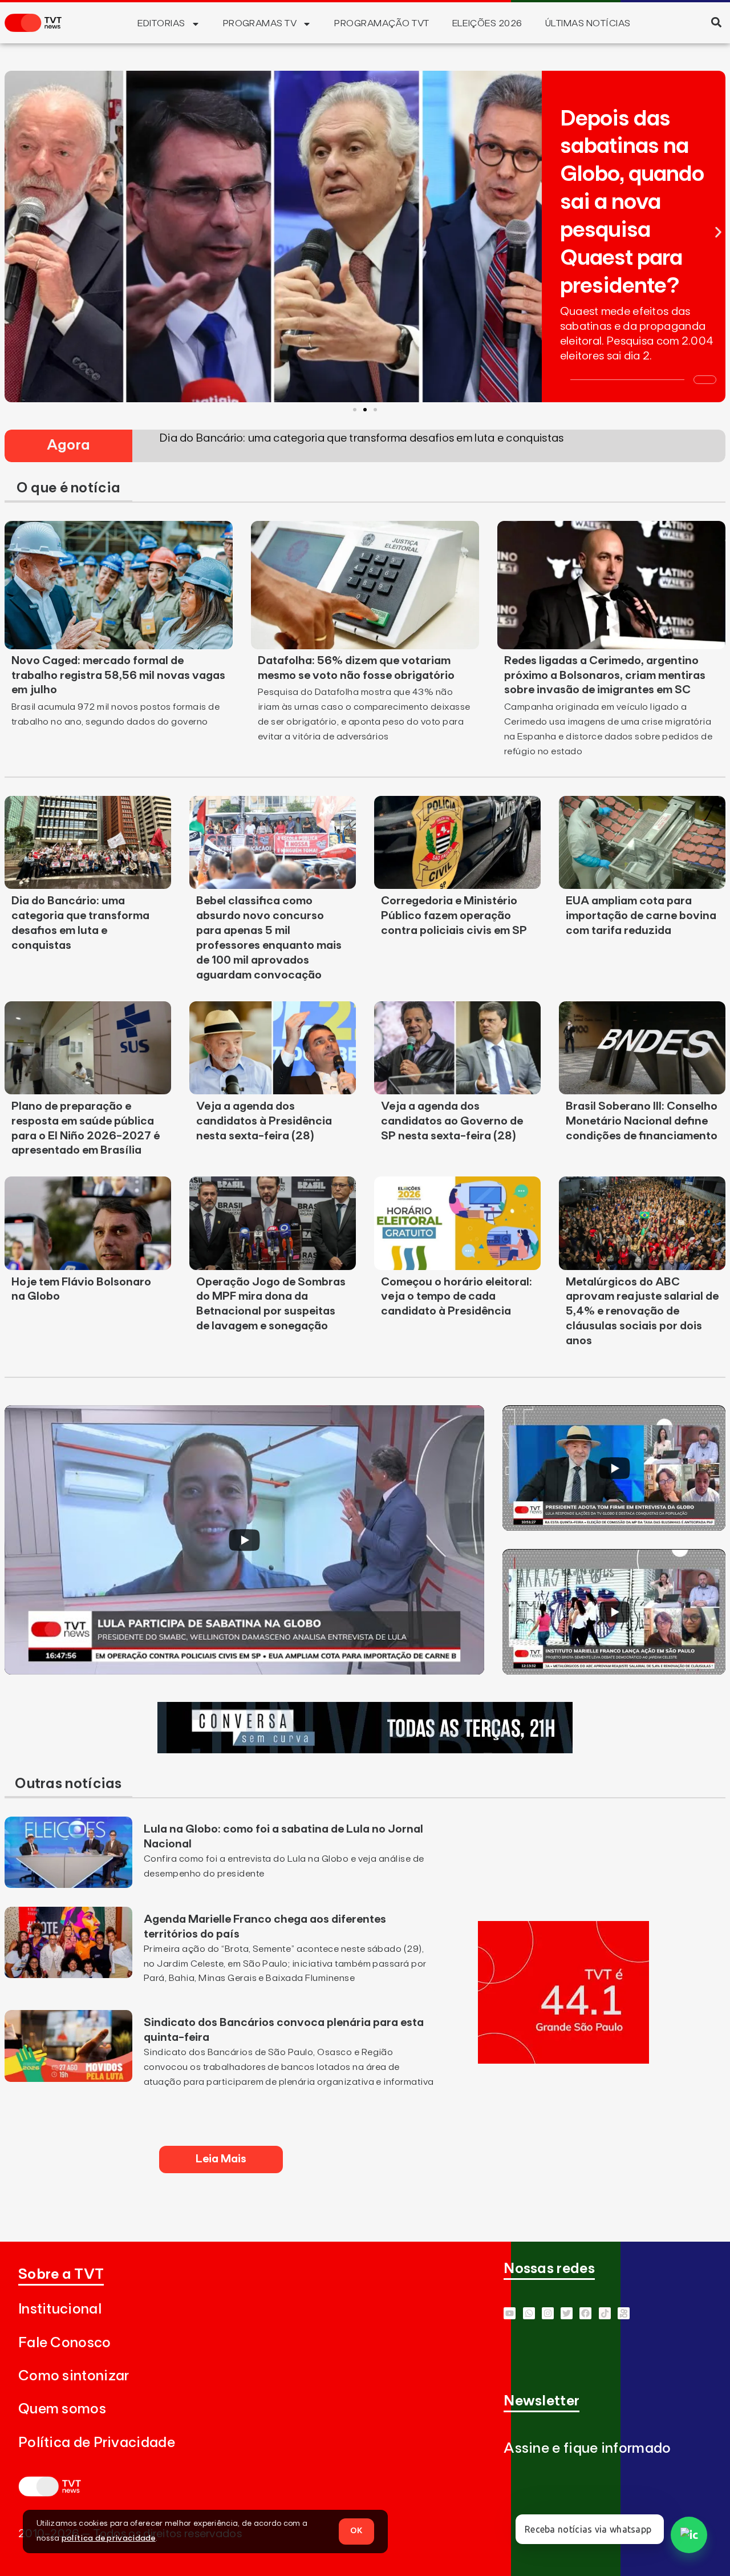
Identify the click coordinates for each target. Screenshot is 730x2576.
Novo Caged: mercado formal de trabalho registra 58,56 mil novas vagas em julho (118, 676)
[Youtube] (510, 2313)
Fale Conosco (65, 2343)
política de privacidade (109, 2538)
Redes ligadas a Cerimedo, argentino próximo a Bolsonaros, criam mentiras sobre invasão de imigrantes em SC (605, 676)
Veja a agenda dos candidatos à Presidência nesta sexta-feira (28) (264, 1121)
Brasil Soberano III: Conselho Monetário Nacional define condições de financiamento (642, 1121)
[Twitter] (567, 2313)
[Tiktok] (605, 2313)
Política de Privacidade (97, 2443)
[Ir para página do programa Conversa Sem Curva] (365, 1750)
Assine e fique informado (587, 2448)
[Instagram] (548, 2313)
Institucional (60, 2309)
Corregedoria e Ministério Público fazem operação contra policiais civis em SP (454, 916)
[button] (716, 22)
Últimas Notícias (588, 23)
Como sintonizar (74, 2376)
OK (356, 2531)
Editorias (161, 23)
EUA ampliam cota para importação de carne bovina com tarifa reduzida (641, 916)
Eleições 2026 (487, 23)
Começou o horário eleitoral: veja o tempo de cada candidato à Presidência (457, 1297)
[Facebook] (585, 2313)
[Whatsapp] (529, 2313)
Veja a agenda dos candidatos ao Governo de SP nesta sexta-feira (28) (452, 1121)
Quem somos (62, 2409)
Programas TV (260, 23)
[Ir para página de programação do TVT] (563, 2060)
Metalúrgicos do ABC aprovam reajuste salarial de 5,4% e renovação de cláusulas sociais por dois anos (642, 1312)
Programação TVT (382, 23)
